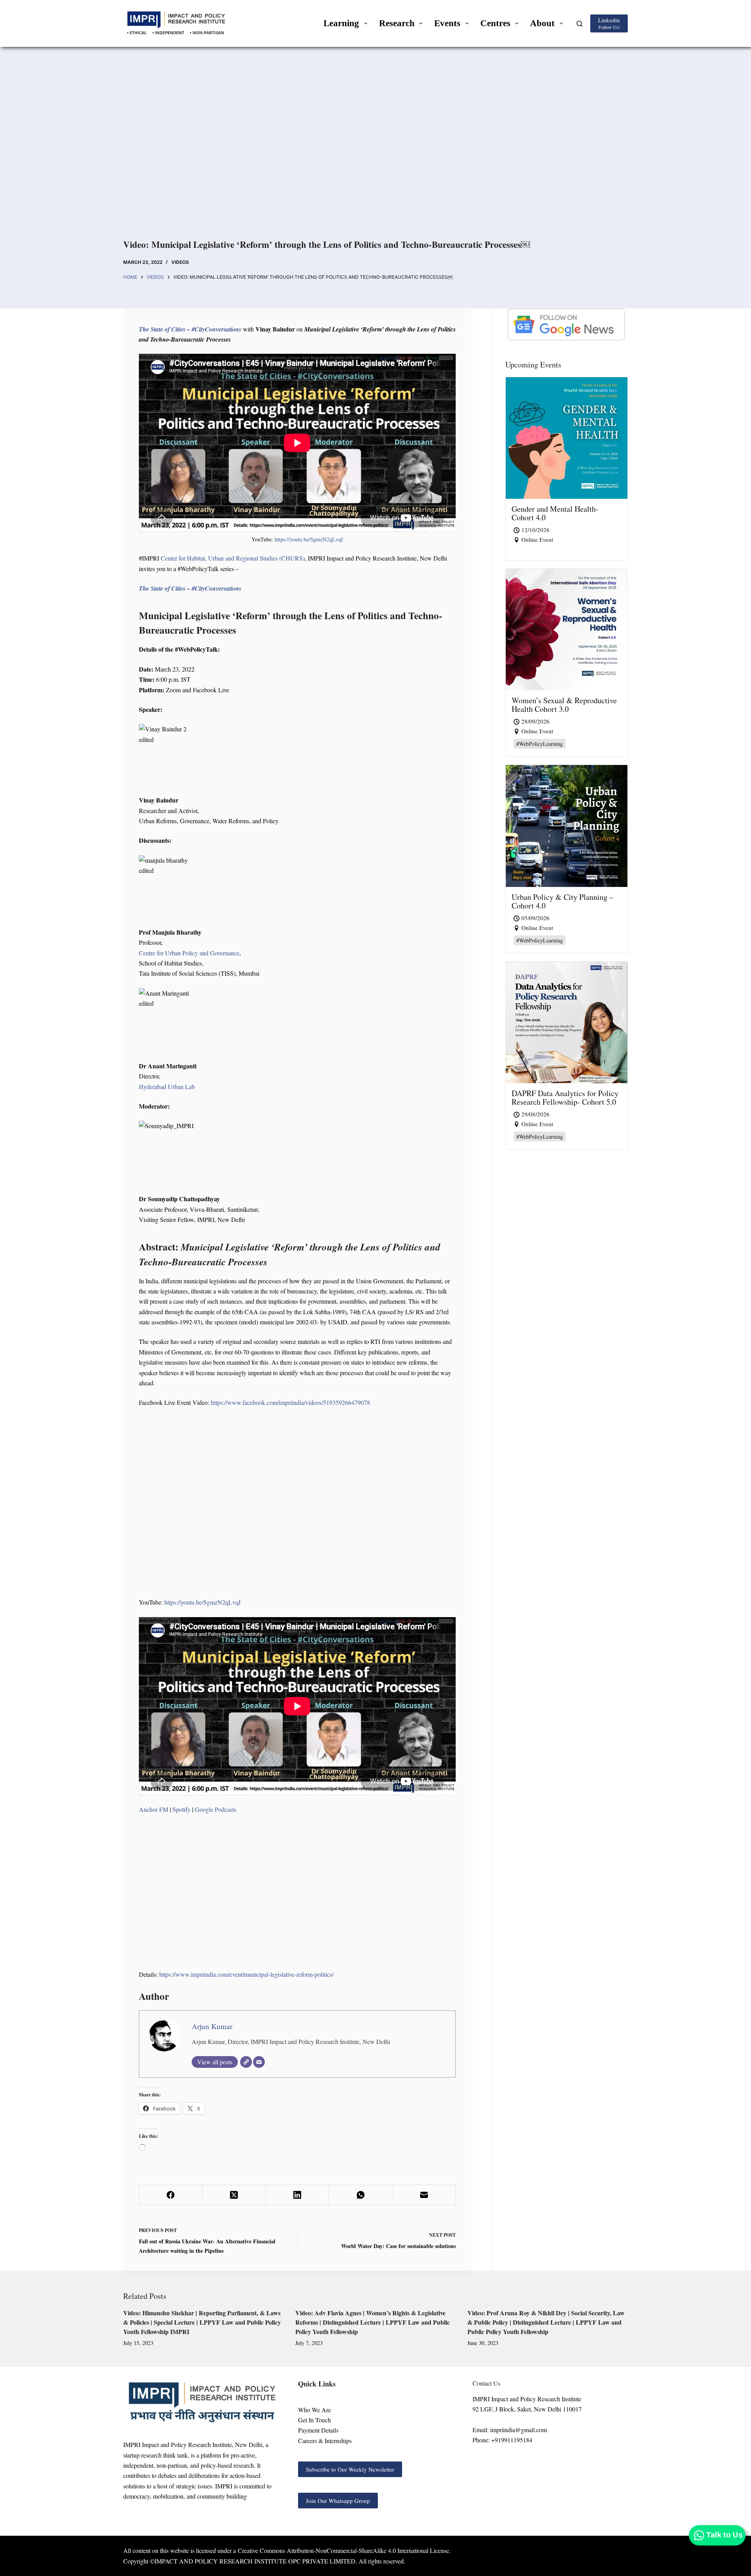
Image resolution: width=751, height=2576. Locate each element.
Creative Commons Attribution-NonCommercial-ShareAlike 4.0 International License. (344, 2550)
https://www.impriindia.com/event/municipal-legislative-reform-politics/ (246, 1974)
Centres (495, 23)
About (542, 23)
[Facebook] (171, 2195)
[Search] (579, 24)
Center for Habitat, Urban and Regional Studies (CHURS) (233, 558)
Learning (341, 23)
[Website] (246, 2062)
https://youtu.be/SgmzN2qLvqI (309, 539)
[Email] (259, 2062)
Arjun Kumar (212, 2026)
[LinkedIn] (298, 2195)
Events (447, 23)
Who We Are (314, 2410)
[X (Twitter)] (234, 2195)
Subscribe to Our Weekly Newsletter (350, 2469)
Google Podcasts (216, 1809)
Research (397, 23)
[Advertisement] (375, 152)
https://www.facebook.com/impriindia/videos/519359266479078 (290, 1402)
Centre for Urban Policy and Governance (189, 953)
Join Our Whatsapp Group (338, 2501)
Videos (180, 262)
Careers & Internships (325, 2441)
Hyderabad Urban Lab (167, 1086)
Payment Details (318, 2430)
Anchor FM (154, 1809)
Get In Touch (314, 2420)
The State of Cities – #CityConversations (190, 329)
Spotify (181, 1809)
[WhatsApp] (361, 2195)
